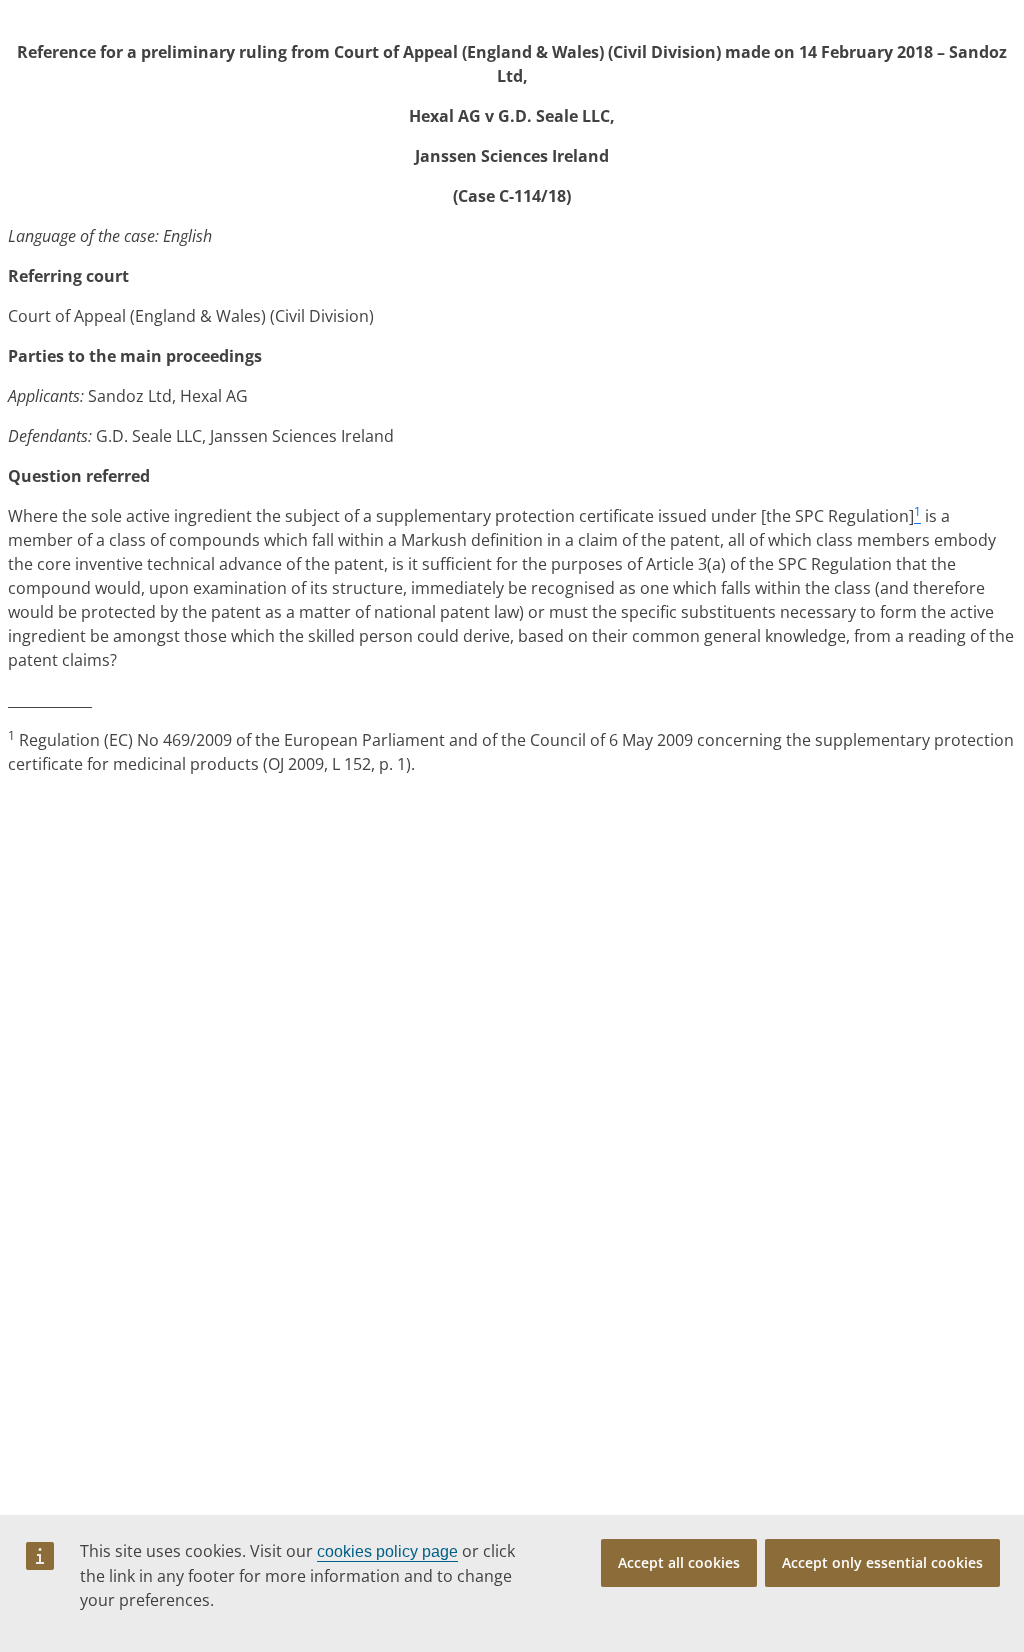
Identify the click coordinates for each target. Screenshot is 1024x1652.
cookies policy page (387, 1551)
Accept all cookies (679, 1562)
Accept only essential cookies (882, 1562)
